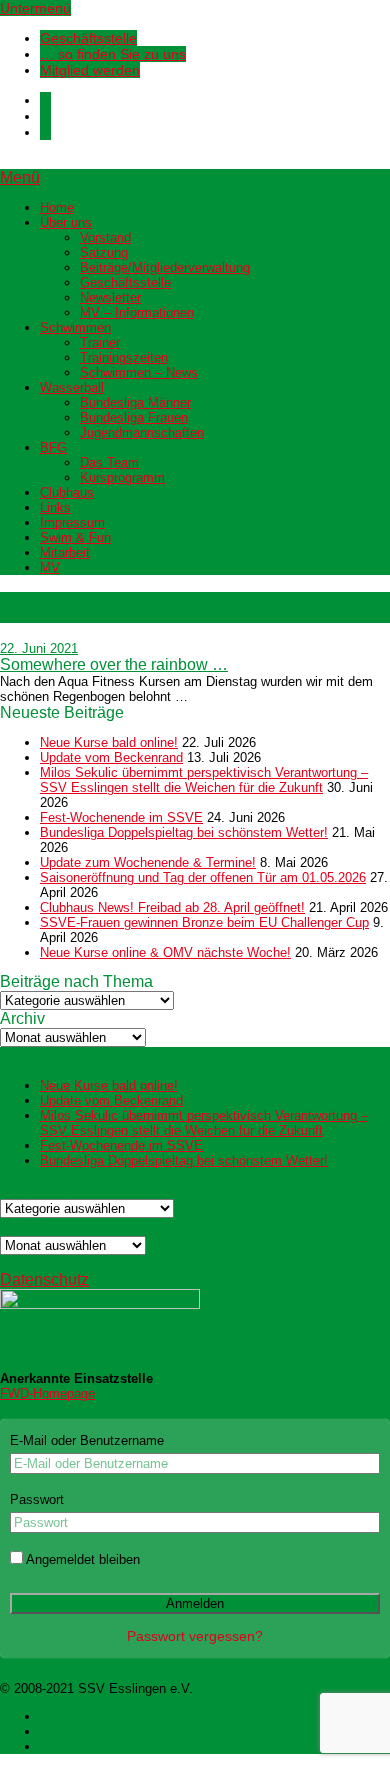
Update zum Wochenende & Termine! (148, 862)
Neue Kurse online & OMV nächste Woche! (165, 952)
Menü (20, 177)
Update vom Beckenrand (111, 757)
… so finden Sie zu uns (113, 54)
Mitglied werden (90, 70)
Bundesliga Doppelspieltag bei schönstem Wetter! (184, 832)
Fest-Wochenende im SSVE (121, 817)
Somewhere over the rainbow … (114, 664)
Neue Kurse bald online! (109, 742)
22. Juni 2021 (39, 648)
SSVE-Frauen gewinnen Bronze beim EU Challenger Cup (204, 922)
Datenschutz (44, 1279)
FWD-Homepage (47, 1393)
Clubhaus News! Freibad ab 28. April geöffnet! (172, 907)
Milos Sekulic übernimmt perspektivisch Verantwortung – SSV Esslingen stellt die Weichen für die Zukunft (204, 780)
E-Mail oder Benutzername (87, 1440)
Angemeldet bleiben (81, 1559)
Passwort (37, 1499)
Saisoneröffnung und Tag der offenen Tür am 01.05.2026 (203, 877)
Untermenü (35, 8)
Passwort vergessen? (195, 1636)
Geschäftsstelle (88, 38)
